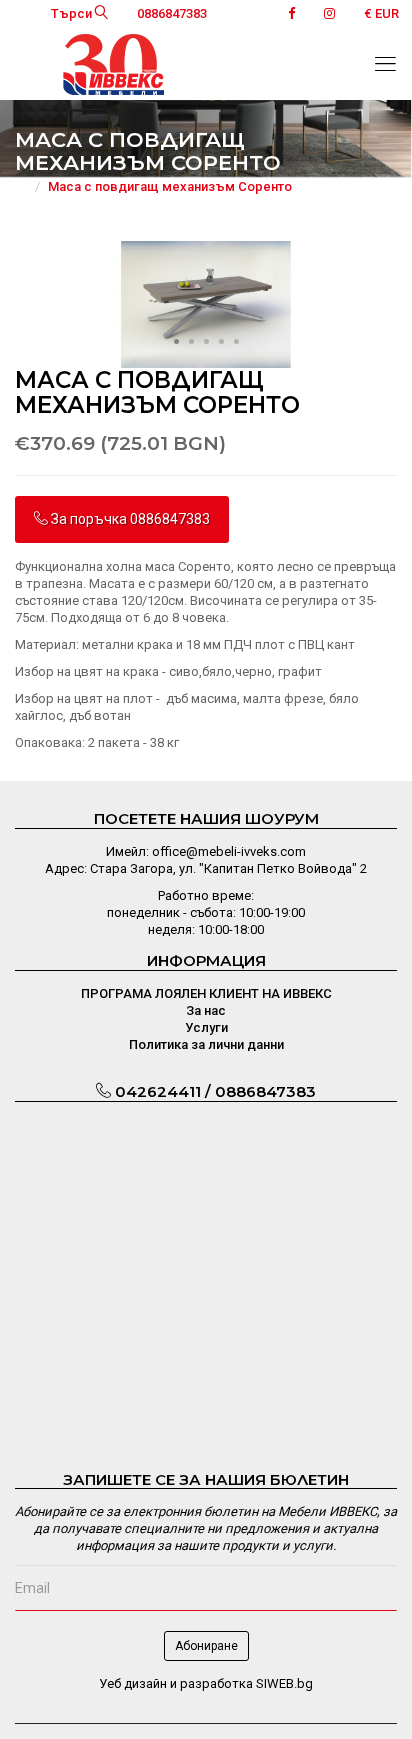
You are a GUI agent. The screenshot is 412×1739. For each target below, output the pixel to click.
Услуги (206, 1027)
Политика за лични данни (206, 1044)
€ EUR (381, 13)
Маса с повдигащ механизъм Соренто (170, 186)
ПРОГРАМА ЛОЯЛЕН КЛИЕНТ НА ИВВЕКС (206, 993)
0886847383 (172, 13)
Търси (73, 13)
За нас (206, 1010)
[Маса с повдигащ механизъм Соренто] (206, 303)
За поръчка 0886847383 (129, 519)
